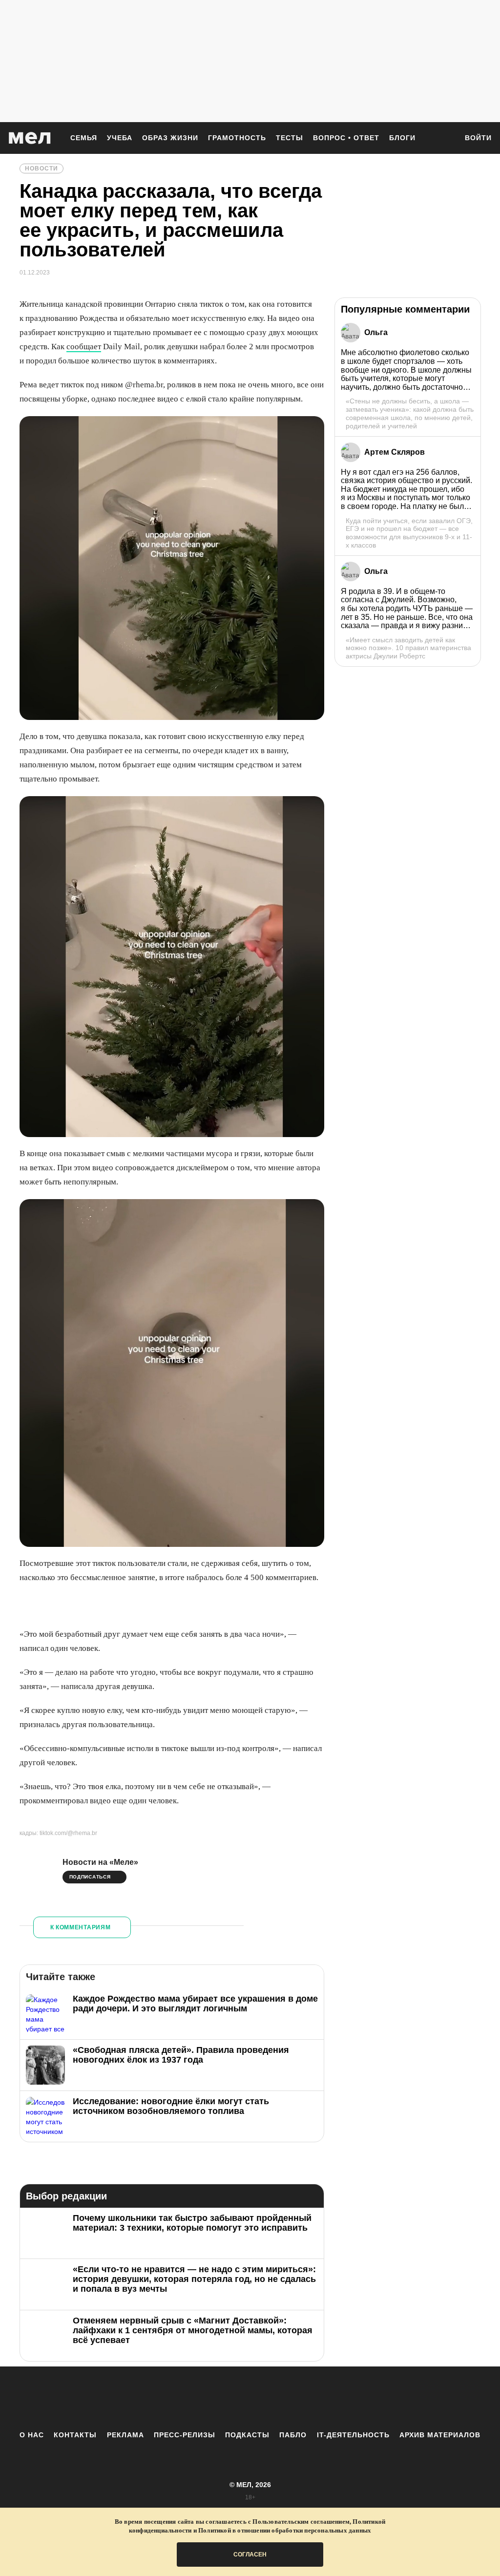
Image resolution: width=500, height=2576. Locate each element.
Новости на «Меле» (100, 1862)
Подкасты (247, 2435)
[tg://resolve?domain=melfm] (169, 2398)
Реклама (125, 2435)
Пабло (293, 2435)
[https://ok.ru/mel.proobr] (304, 2398)
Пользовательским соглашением (301, 2522)
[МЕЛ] (30, 138)
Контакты (75, 2435)
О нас (32, 2435)
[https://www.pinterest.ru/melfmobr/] (277, 2398)
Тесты (290, 138)
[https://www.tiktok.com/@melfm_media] (250, 2398)
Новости (42, 169)
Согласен (250, 2555)
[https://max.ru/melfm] (331, 2398)
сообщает (84, 347)
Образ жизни (170, 138)
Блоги (402, 138)
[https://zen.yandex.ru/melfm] (196, 2398)
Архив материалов (440, 2435)
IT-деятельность (353, 2435)
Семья (84, 138)
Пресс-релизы (185, 2435)
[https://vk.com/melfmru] (223, 2398)
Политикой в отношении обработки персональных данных (285, 2530)
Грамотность (237, 138)
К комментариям (81, 1927)
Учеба (120, 138)
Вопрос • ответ (346, 138)
